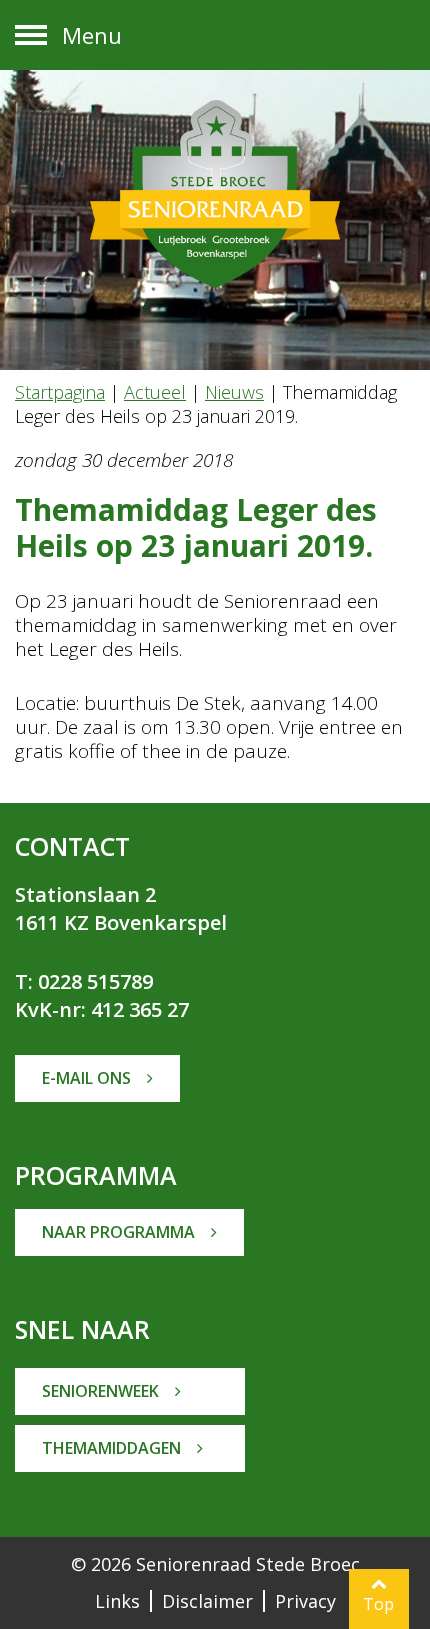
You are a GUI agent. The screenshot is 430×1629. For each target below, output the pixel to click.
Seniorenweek (102, 1391)
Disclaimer (207, 1601)
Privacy (305, 1601)
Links (117, 1601)
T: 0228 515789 (84, 981)
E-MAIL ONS (88, 1078)
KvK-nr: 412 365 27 (102, 1009)
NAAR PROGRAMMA (120, 1232)
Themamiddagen (113, 1448)
